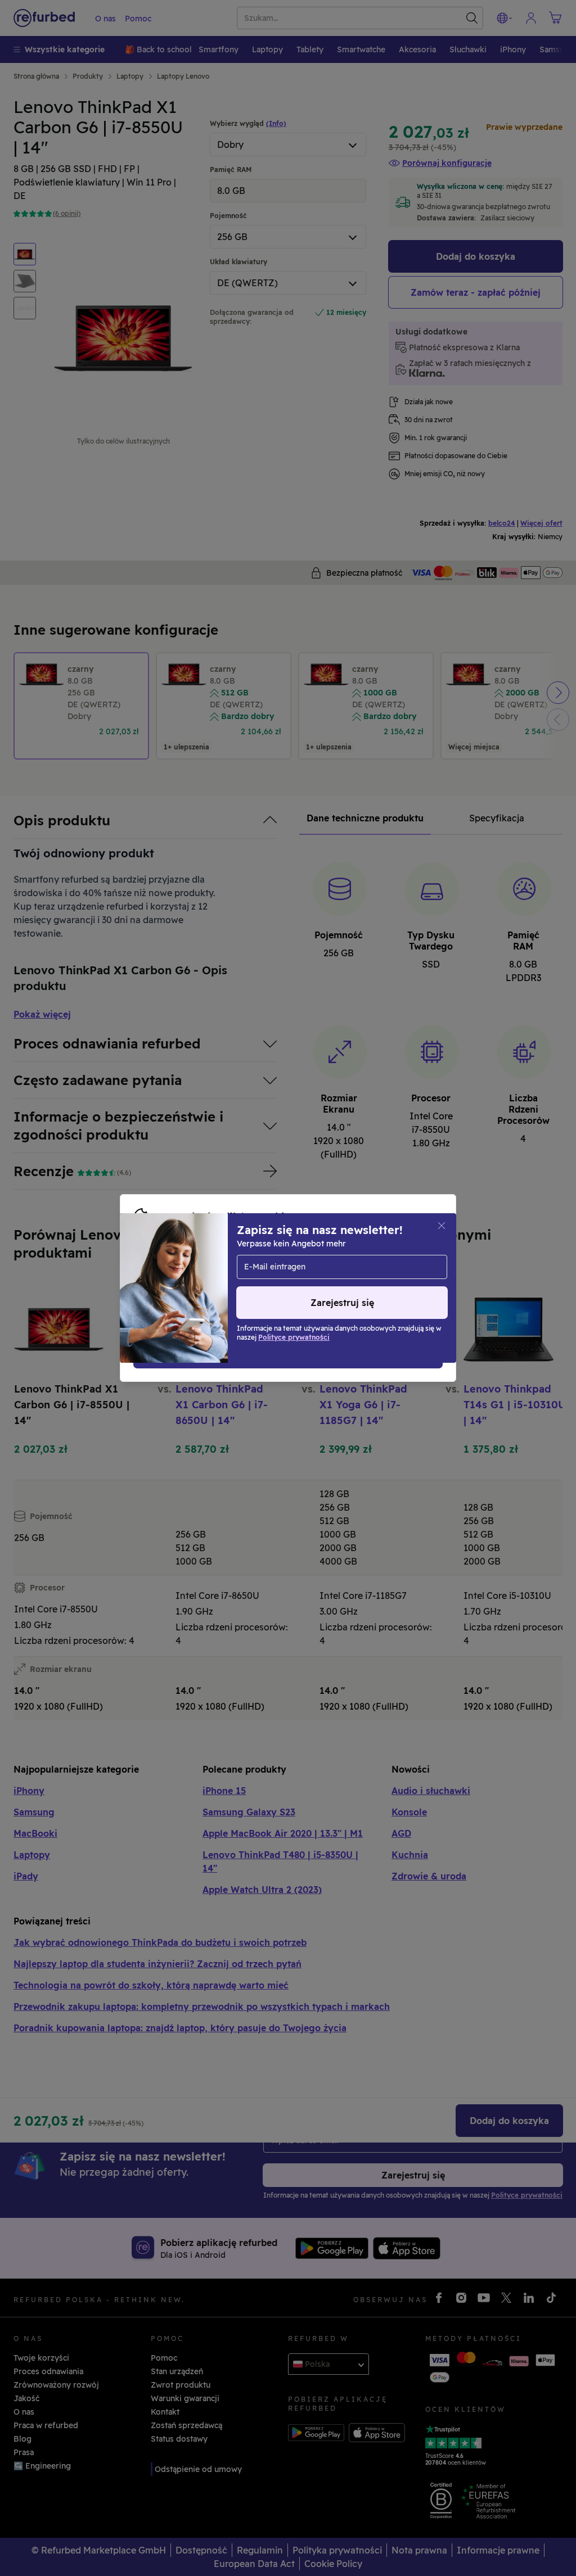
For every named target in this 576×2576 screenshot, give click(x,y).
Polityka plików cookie (199, 1276)
